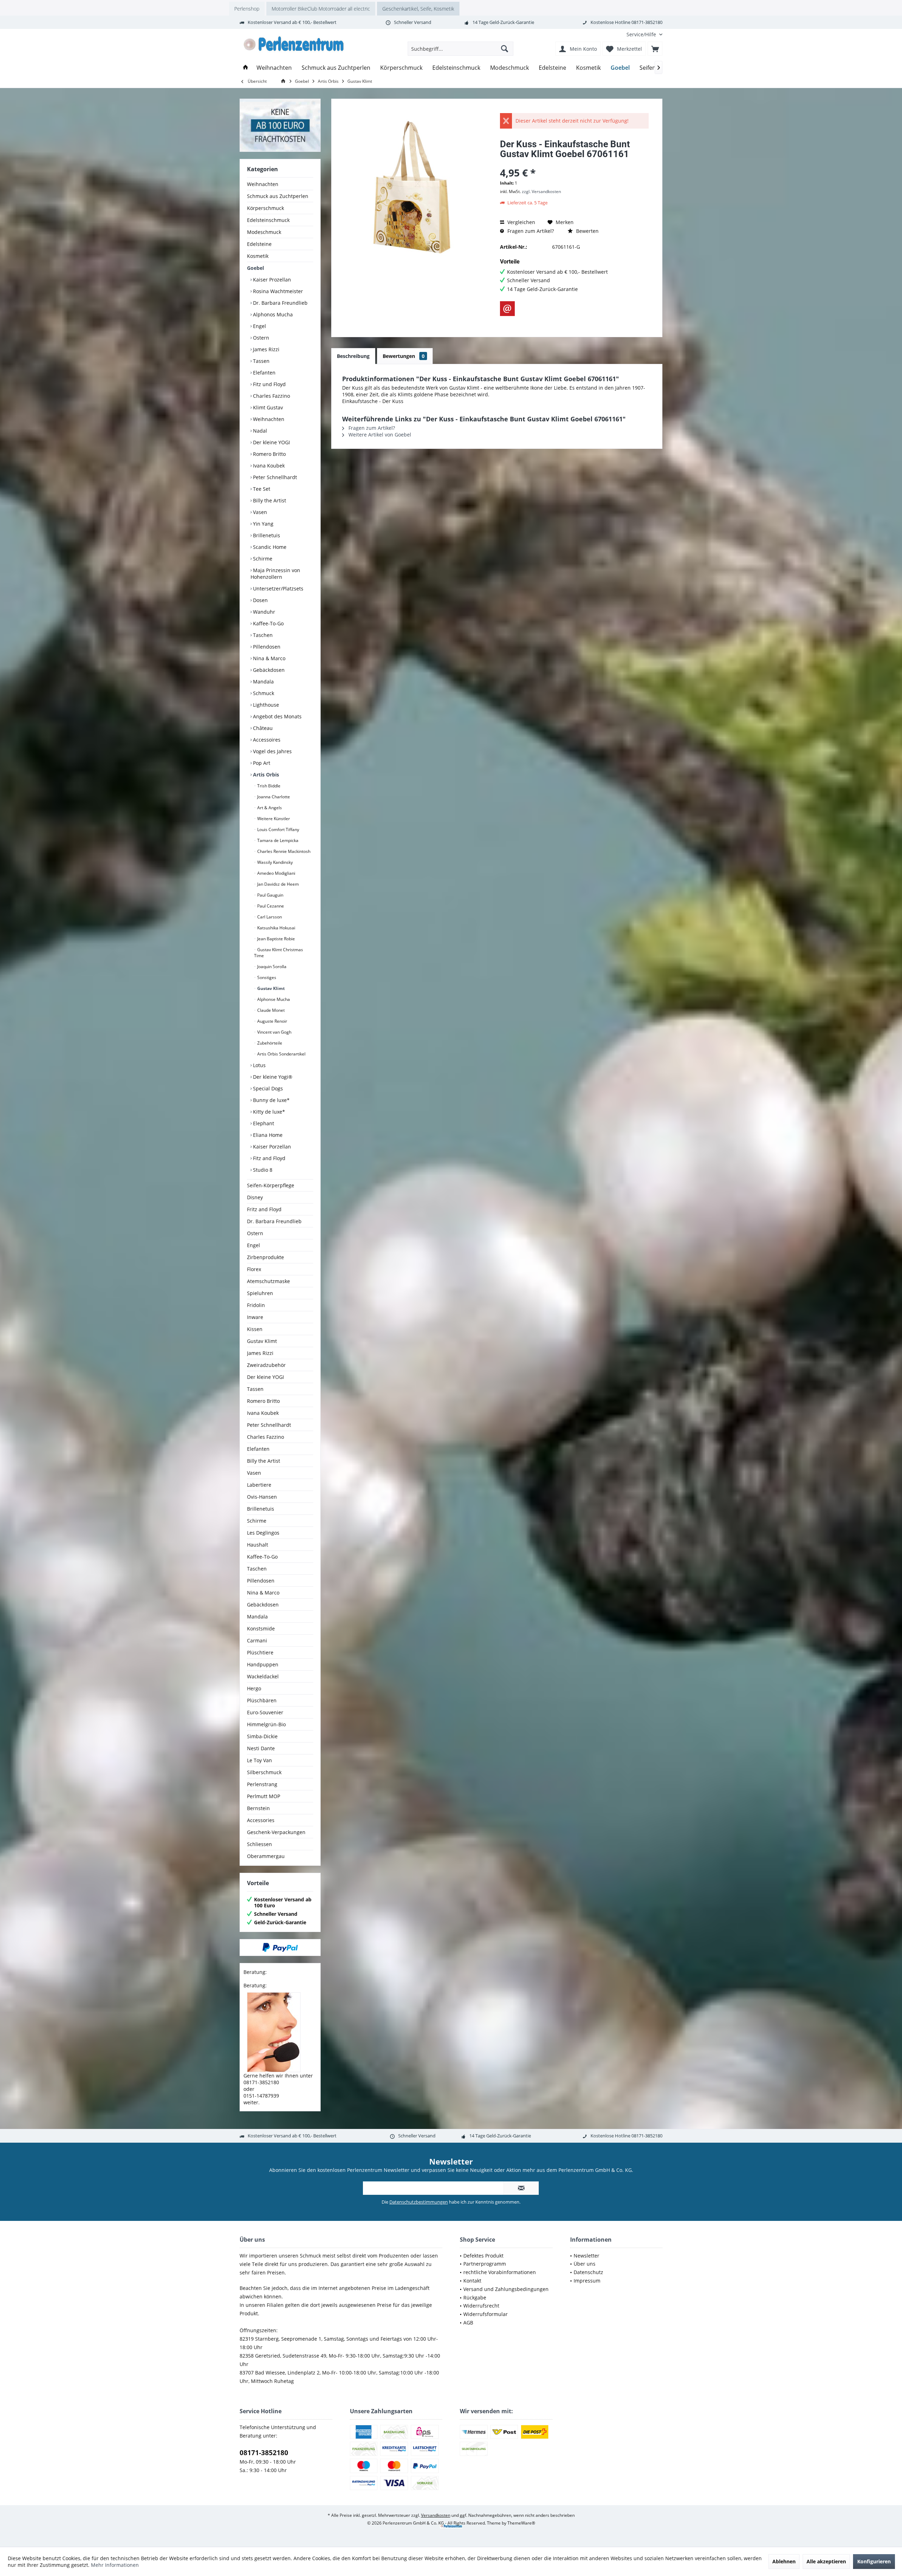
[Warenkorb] (655, 49)
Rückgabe (475, 2298)
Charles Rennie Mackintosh (283, 851)
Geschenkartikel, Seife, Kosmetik (418, 9)
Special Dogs (267, 1088)
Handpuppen (263, 1664)
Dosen (260, 600)
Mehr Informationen (115, 2565)
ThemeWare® (521, 2523)
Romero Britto (269, 454)
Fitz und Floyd (269, 384)
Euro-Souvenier (265, 1712)
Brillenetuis (266, 535)
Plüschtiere (260, 1652)
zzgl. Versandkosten (541, 191)
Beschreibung (353, 356)
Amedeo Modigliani (276, 873)
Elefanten (264, 373)
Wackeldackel (263, 1676)
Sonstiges (266, 977)
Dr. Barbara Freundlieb (280, 303)
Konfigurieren (874, 2561)
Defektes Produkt (483, 2256)
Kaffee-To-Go (268, 623)
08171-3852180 (264, 2453)
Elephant (263, 1123)
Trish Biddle (268, 786)
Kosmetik (258, 256)
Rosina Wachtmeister (277, 291)
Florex (254, 1269)
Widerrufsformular (486, 2314)
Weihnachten (263, 184)
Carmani (257, 1640)
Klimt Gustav (267, 407)
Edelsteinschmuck (268, 220)
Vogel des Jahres (272, 751)
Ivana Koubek (268, 466)
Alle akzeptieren (826, 2561)
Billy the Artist (269, 500)
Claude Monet (270, 1010)
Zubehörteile (269, 1043)
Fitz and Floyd (268, 1158)
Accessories (261, 1820)
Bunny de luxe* (271, 1100)
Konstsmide (261, 1628)
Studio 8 (262, 1170)
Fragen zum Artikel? (530, 231)
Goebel (255, 268)
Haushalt (258, 1545)
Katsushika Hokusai (276, 928)
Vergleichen (521, 222)
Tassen (261, 361)
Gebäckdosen (268, 670)
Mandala (263, 682)
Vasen (259, 512)
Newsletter (586, 2256)
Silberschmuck (264, 1772)
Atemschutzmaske (268, 1281)
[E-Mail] (507, 309)
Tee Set (261, 489)
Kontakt (472, 2281)
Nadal (259, 431)
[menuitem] (642, 34)
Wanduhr (263, 612)
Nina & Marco (268, 658)
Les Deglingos (263, 1533)
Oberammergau (266, 1856)
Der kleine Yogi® (272, 1077)
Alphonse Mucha (273, 999)
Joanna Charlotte (273, 797)
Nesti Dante (261, 1748)
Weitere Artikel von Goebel (379, 435)
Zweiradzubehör (266, 1365)
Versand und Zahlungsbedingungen (506, 2289)
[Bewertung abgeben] (574, 163)
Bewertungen (404, 356)
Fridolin (256, 1305)
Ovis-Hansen (262, 1497)
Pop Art (261, 763)
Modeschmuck (264, 232)
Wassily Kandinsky (274, 862)
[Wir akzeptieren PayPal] (280, 1948)
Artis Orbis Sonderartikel (281, 1054)
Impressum (587, 2281)
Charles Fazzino (271, 396)
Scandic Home (269, 547)
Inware (255, 1317)
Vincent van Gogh (274, 1032)
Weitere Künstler (273, 819)
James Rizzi (265, 349)
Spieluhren (260, 1293)
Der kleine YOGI (271, 442)
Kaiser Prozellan (271, 280)
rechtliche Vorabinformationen (500, 2272)
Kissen (255, 1329)
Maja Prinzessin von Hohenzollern (275, 574)
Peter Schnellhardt (274, 477)
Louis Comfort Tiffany (278, 829)
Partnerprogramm (485, 2264)
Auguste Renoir (272, 1021)
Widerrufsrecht (481, 2306)
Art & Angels (269, 808)
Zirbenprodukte (265, 1257)
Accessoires (266, 740)
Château (262, 728)
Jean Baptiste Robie (276, 939)
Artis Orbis (265, 775)
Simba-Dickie (262, 1736)
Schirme (262, 559)
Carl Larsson (269, 917)
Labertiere (259, 1485)
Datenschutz (588, 2272)
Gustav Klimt (270, 988)
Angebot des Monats (277, 716)
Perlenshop (247, 9)
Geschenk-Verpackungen (276, 1832)
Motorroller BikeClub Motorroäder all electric (321, 9)
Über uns (585, 2264)
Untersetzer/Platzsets (277, 589)
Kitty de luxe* (268, 1112)
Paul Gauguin (270, 895)
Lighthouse (265, 705)
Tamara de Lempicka (277, 840)
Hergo (254, 1688)
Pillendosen (266, 647)
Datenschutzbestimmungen (419, 2202)
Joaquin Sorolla (271, 967)
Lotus (259, 1065)
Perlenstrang (262, 1784)
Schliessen (260, 1844)
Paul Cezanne (270, 906)
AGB (468, 2323)
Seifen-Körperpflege (271, 1185)
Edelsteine (259, 244)
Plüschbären (262, 1700)
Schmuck (263, 693)
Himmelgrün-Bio (266, 1724)
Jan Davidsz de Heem (277, 884)
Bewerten (587, 231)
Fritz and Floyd (264, 1209)
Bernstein (258, 1808)
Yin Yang (262, 524)
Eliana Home (267, 1135)
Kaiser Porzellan (271, 1147)
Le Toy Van (260, 1760)
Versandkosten (436, 2515)
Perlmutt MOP (264, 1796)
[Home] (246, 68)
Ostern (260, 338)
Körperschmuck (265, 208)
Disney (255, 1197)
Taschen (262, 635)
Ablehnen (784, 2561)
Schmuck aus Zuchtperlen (278, 196)
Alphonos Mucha (272, 314)
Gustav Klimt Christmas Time (279, 953)
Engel (259, 326)
